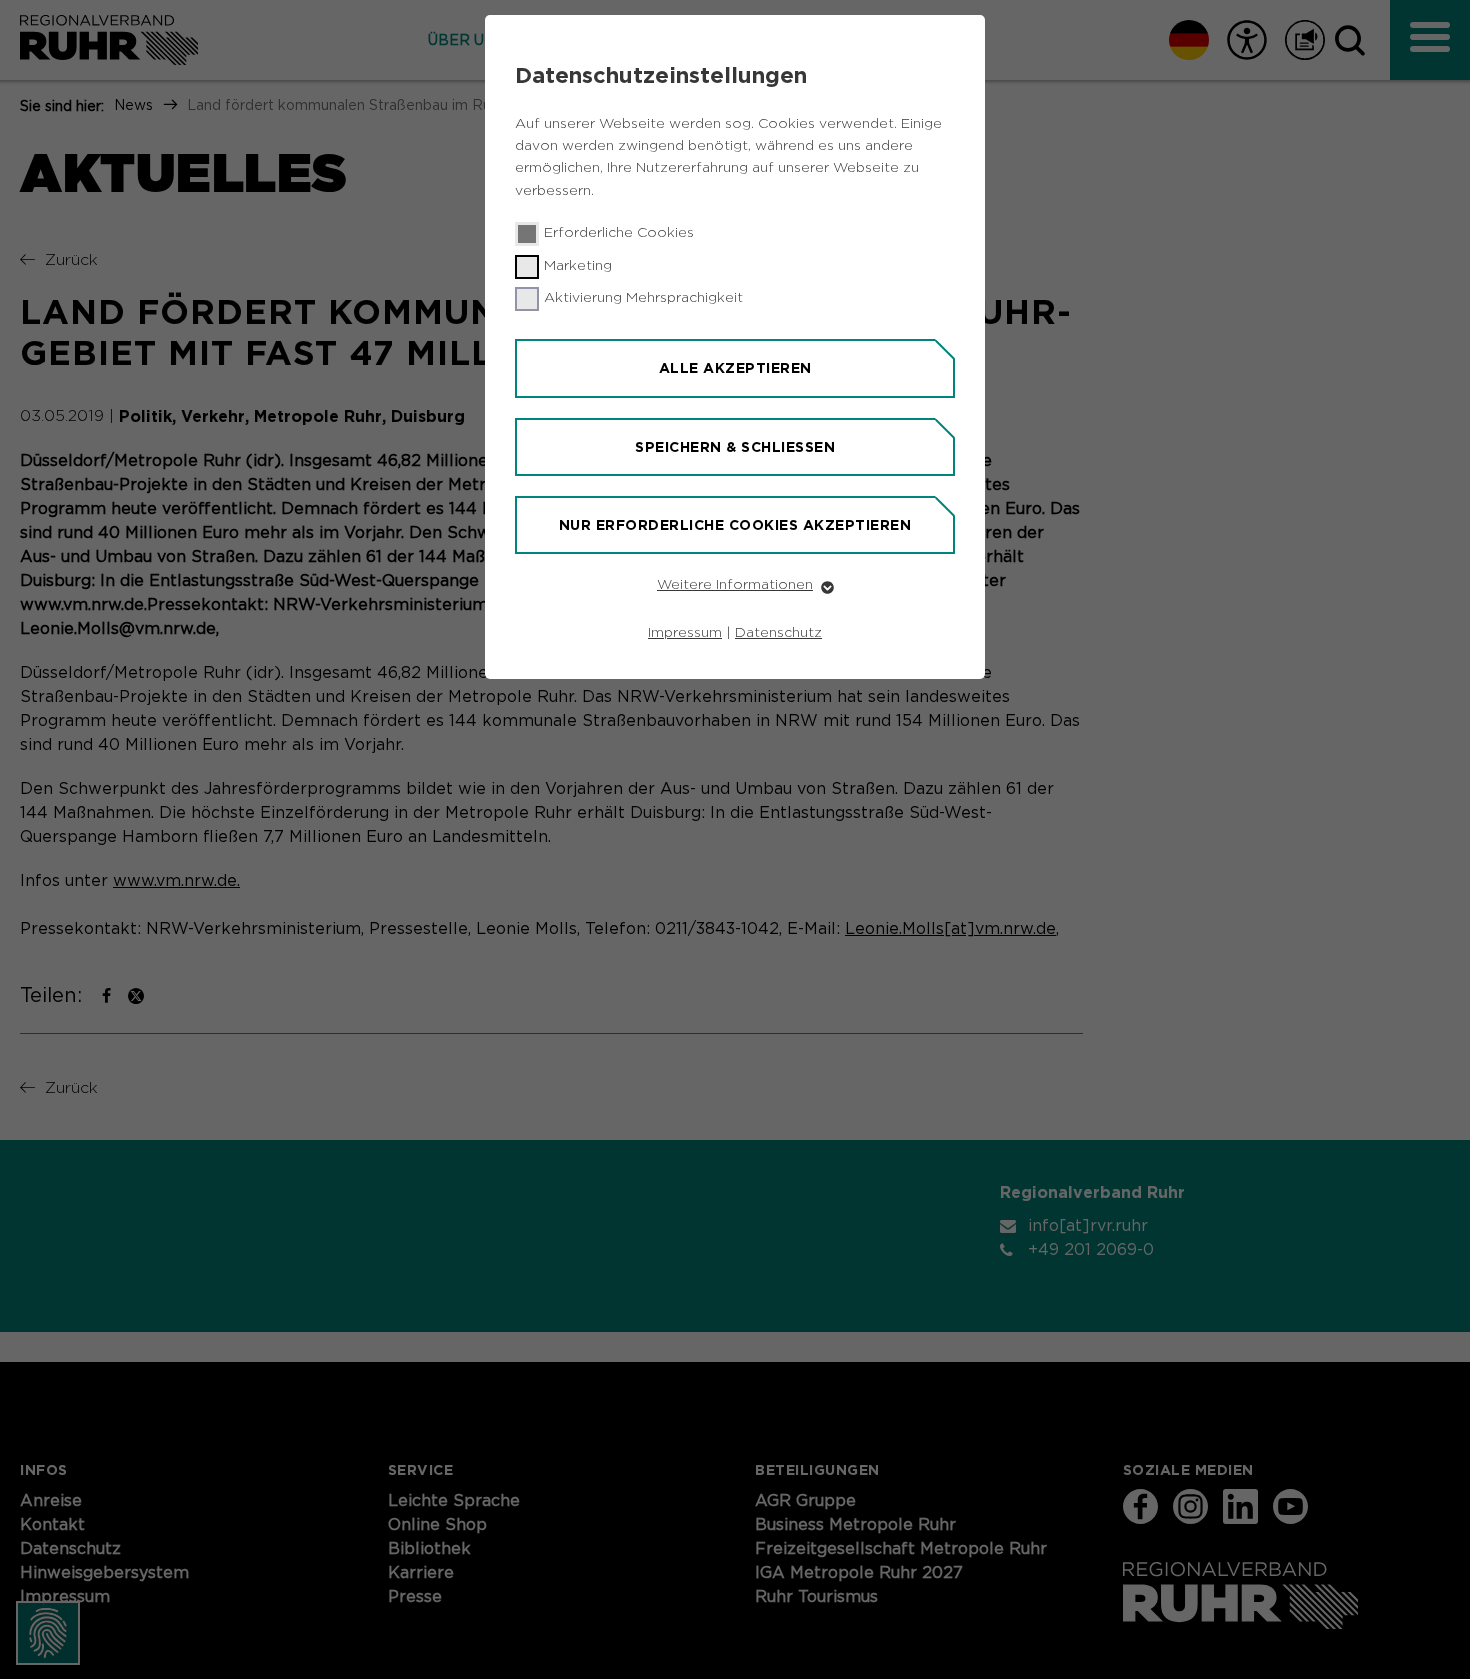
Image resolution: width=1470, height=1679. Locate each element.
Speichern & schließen (735, 447)
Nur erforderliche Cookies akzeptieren (735, 525)
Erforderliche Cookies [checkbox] (619, 233)
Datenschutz (778, 633)
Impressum (685, 633)
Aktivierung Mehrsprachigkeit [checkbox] (643, 298)
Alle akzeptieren (735, 368)
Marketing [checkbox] (578, 266)
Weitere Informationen (735, 585)
